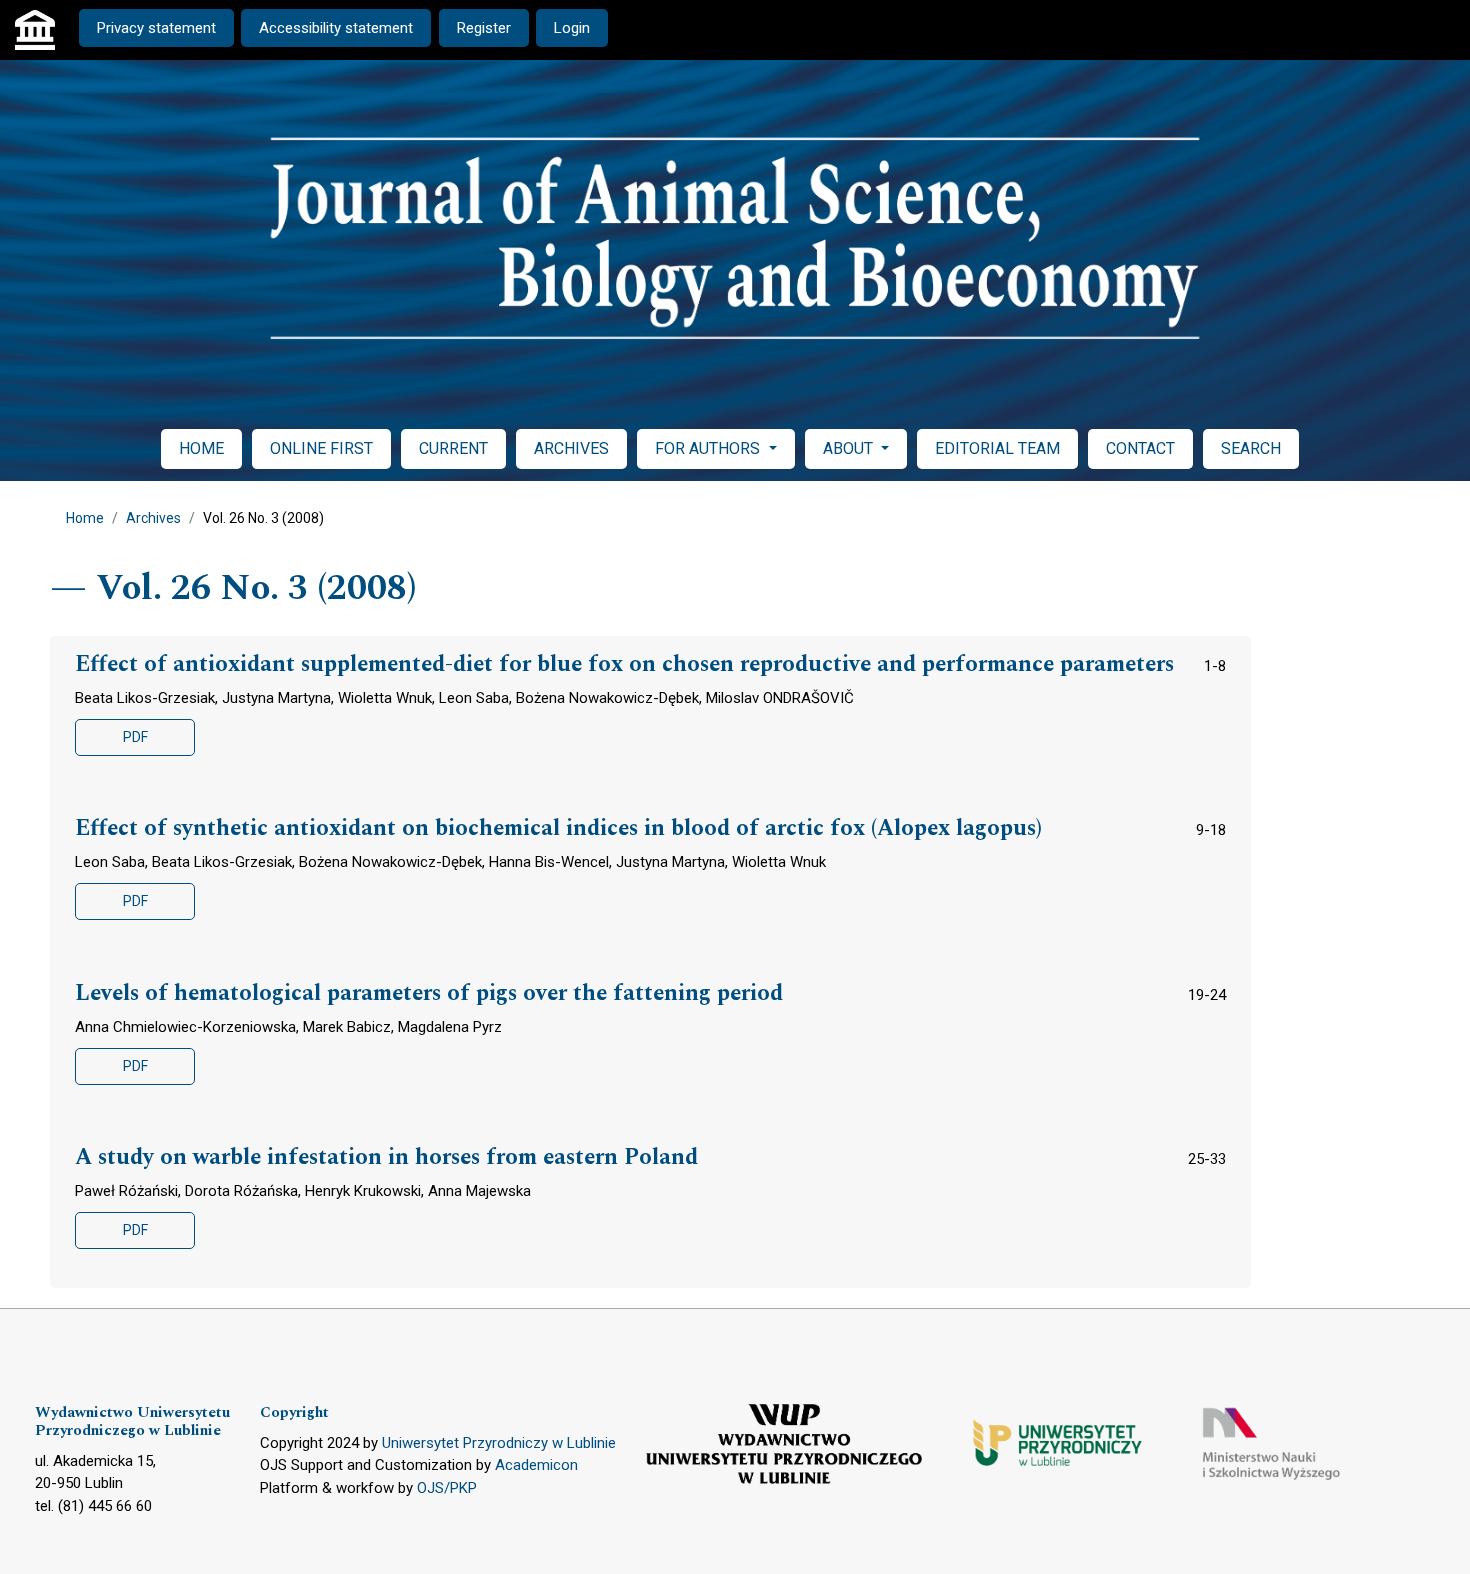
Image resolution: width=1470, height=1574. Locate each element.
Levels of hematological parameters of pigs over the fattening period (429, 994)
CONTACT (1140, 448)
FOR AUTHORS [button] (709, 448)
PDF (135, 737)
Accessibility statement (336, 28)
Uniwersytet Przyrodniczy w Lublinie (499, 1443)
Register (484, 28)
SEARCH (1251, 448)
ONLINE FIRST (321, 448)
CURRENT (453, 448)
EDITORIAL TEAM (997, 448)
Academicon (536, 1465)
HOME (201, 448)
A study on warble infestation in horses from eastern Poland (386, 1158)
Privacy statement (156, 28)
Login (572, 28)
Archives (153, 518)
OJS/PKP (447, 1488)
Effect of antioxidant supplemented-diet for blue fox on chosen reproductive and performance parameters (624, 665)
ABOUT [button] (850, 448)
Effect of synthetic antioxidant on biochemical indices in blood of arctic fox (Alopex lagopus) (558, 829)
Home (85, 518)
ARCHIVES (571, 448)
